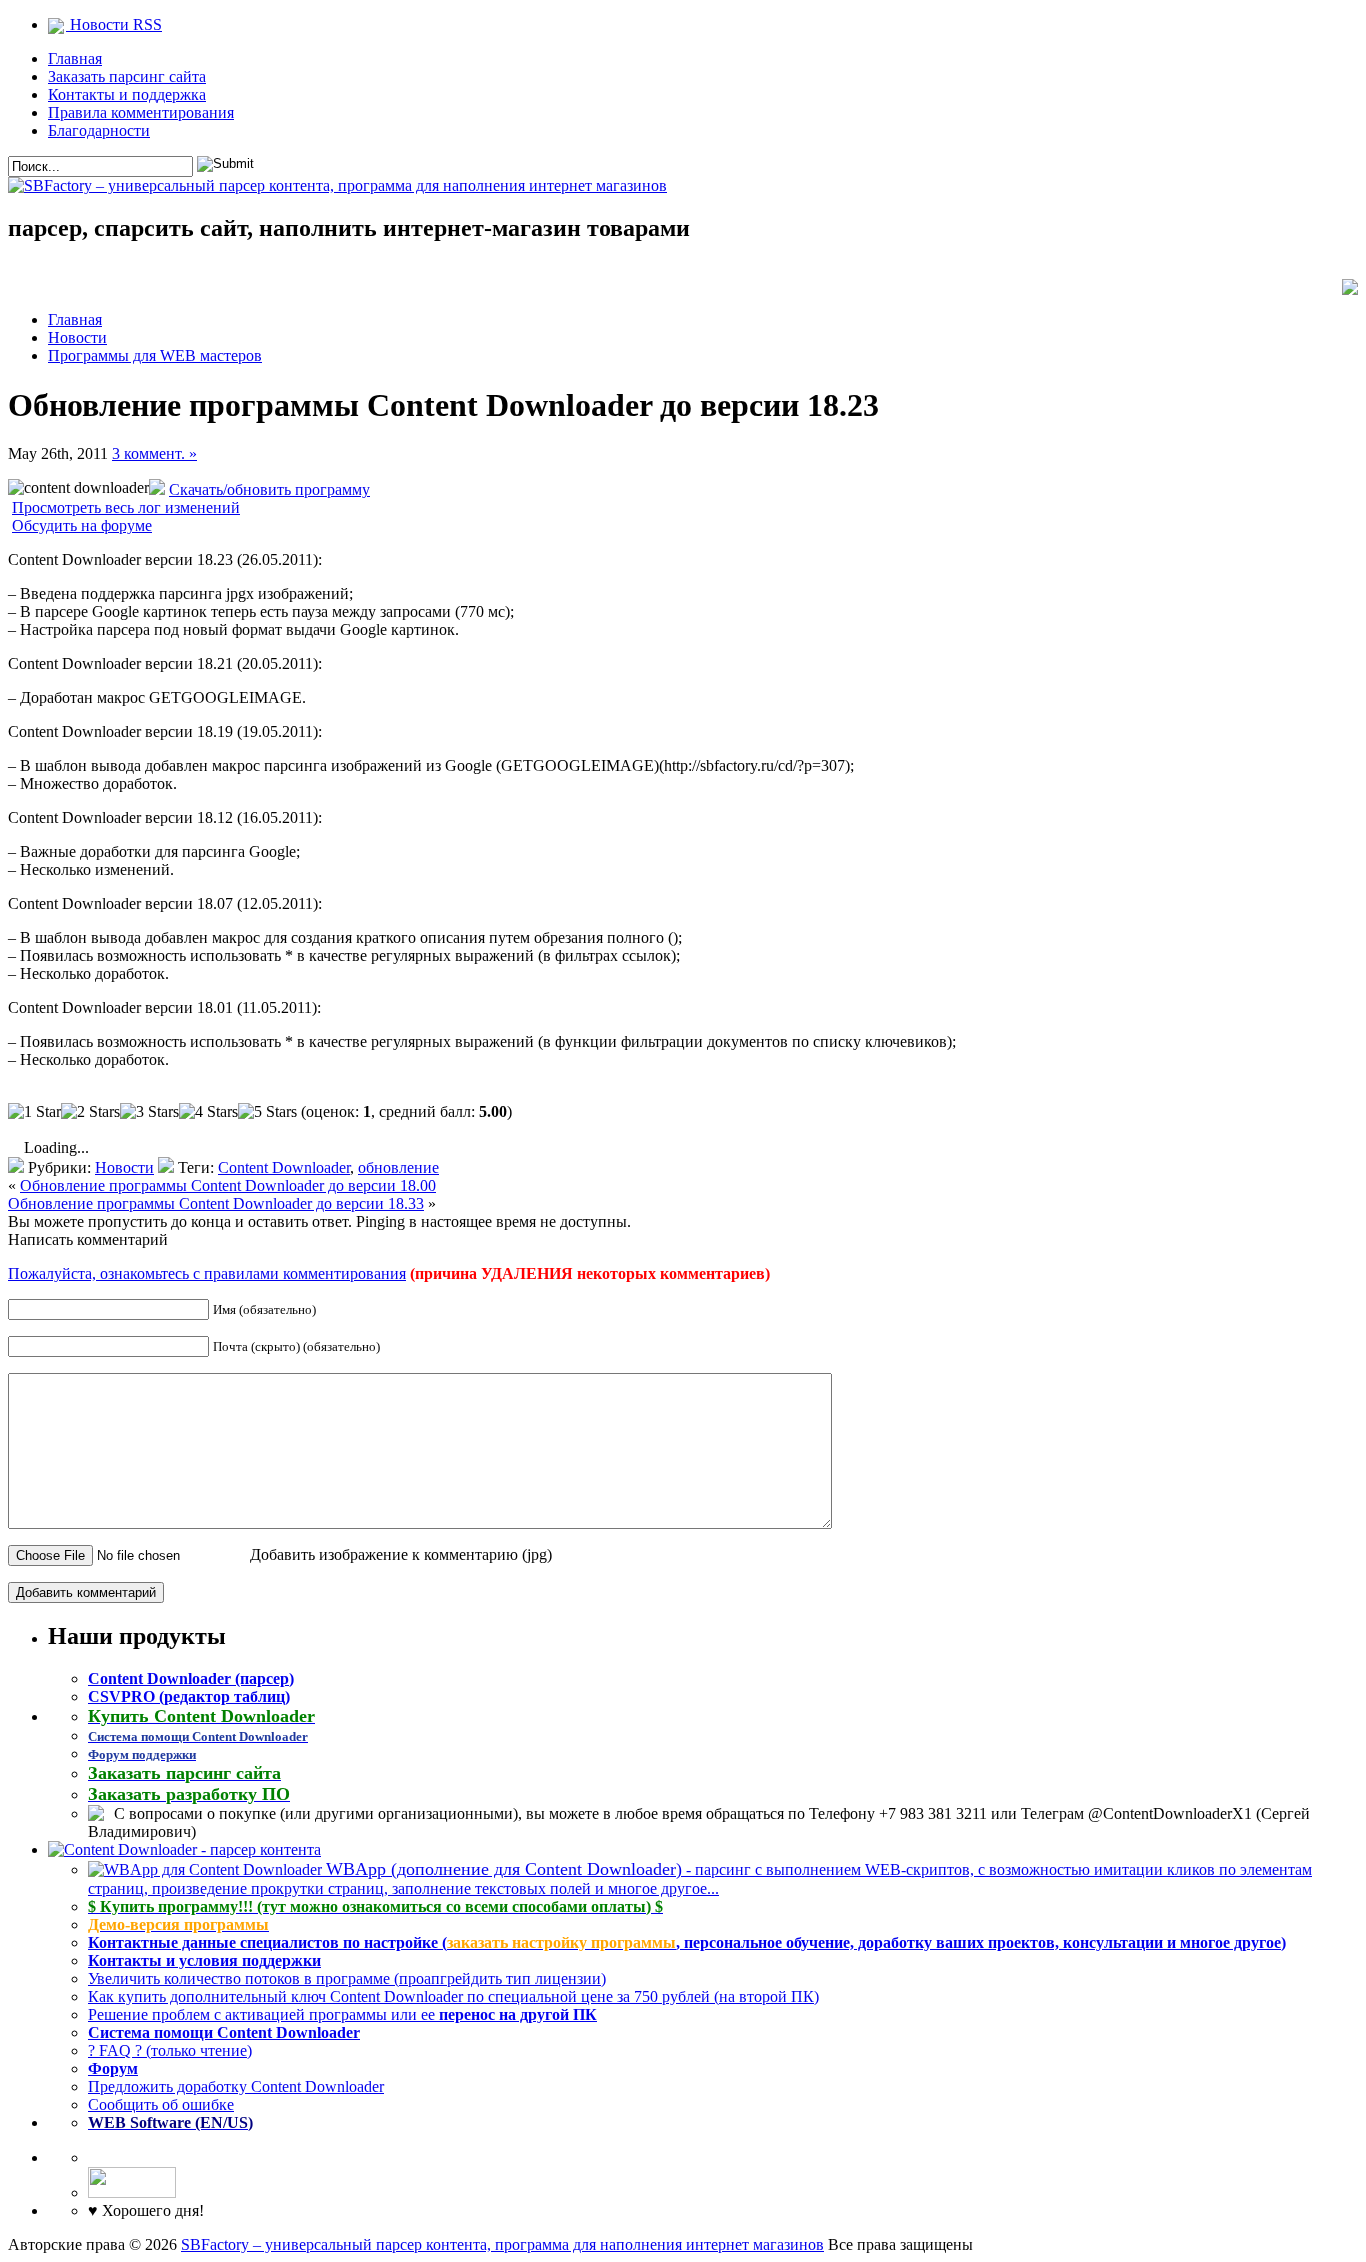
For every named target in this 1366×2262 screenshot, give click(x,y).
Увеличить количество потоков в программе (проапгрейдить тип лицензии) (347, 1978)
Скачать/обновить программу (269, 489)
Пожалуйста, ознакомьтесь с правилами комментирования (207, 1273)
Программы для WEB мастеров (155, 355)
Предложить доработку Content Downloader (236, 2086)
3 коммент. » (154, 453)
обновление (398, 1167)
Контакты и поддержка (127, 94)
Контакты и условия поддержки (204, 1960)
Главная (75, 58)
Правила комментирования (141, 112)
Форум (113, 2068)
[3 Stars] (149, 1112)
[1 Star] (34, 1112)
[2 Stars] (90, 1112)
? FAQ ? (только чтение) (170, 2050)
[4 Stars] (208, 1112)
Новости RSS (114, 24)
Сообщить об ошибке (161, 2104)
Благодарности (99, 130)
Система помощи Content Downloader (224, 2032)
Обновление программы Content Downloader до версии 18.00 (228, 1185)
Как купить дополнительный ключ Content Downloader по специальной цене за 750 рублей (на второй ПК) (453, 1996)
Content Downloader (284, 1167)
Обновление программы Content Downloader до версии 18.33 (216, 1203)
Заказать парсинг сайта (127, 76)
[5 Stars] (267, 1112)
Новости (77, 337)
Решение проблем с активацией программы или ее (342, 2014)
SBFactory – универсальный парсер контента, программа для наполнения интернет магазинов (502, 2244)
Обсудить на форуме (82, 525)
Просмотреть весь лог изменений (126, 507)
